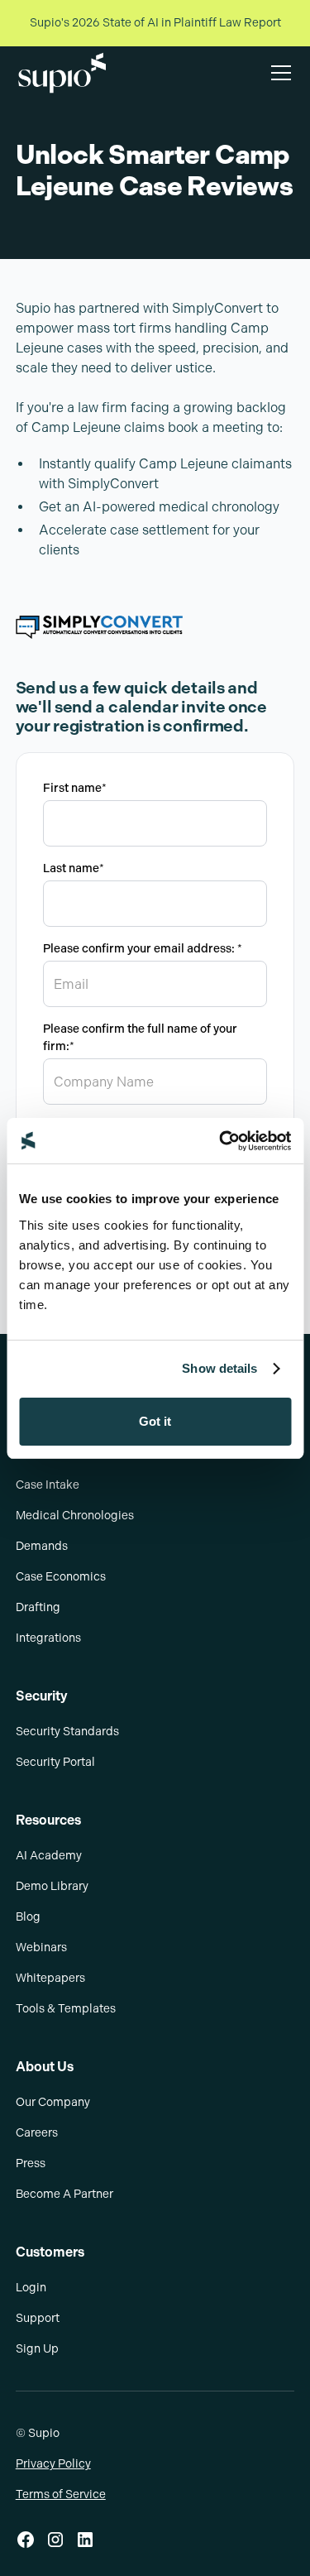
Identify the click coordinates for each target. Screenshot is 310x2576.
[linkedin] (85, 2540)
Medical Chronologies (75, 1516)
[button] (278, 73)
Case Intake (48, 1485)
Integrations (48, 1638)
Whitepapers (50, 1978)
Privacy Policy (53, 2464)
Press (31, 2163)
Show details (219, 1368)
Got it (155, 1421)
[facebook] (26, 2540)
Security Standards (67, 1732)
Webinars (41, 1948)
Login (31, 2288)
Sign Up (37, 2349)
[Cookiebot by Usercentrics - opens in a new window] (221, 1141)
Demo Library (52, 1886)
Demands (42, 1546)
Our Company (53, 2102)
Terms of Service (61, 2494)
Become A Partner (64, 2194)
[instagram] (55, 2540)
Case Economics (61, 1577)
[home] (62, 73)
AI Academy (49, 1856)
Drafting (38, 1607)
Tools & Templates (66, 2009)
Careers (37, 2133)
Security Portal (55, 1762)
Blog (28, 1917)
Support (38, 2318)
